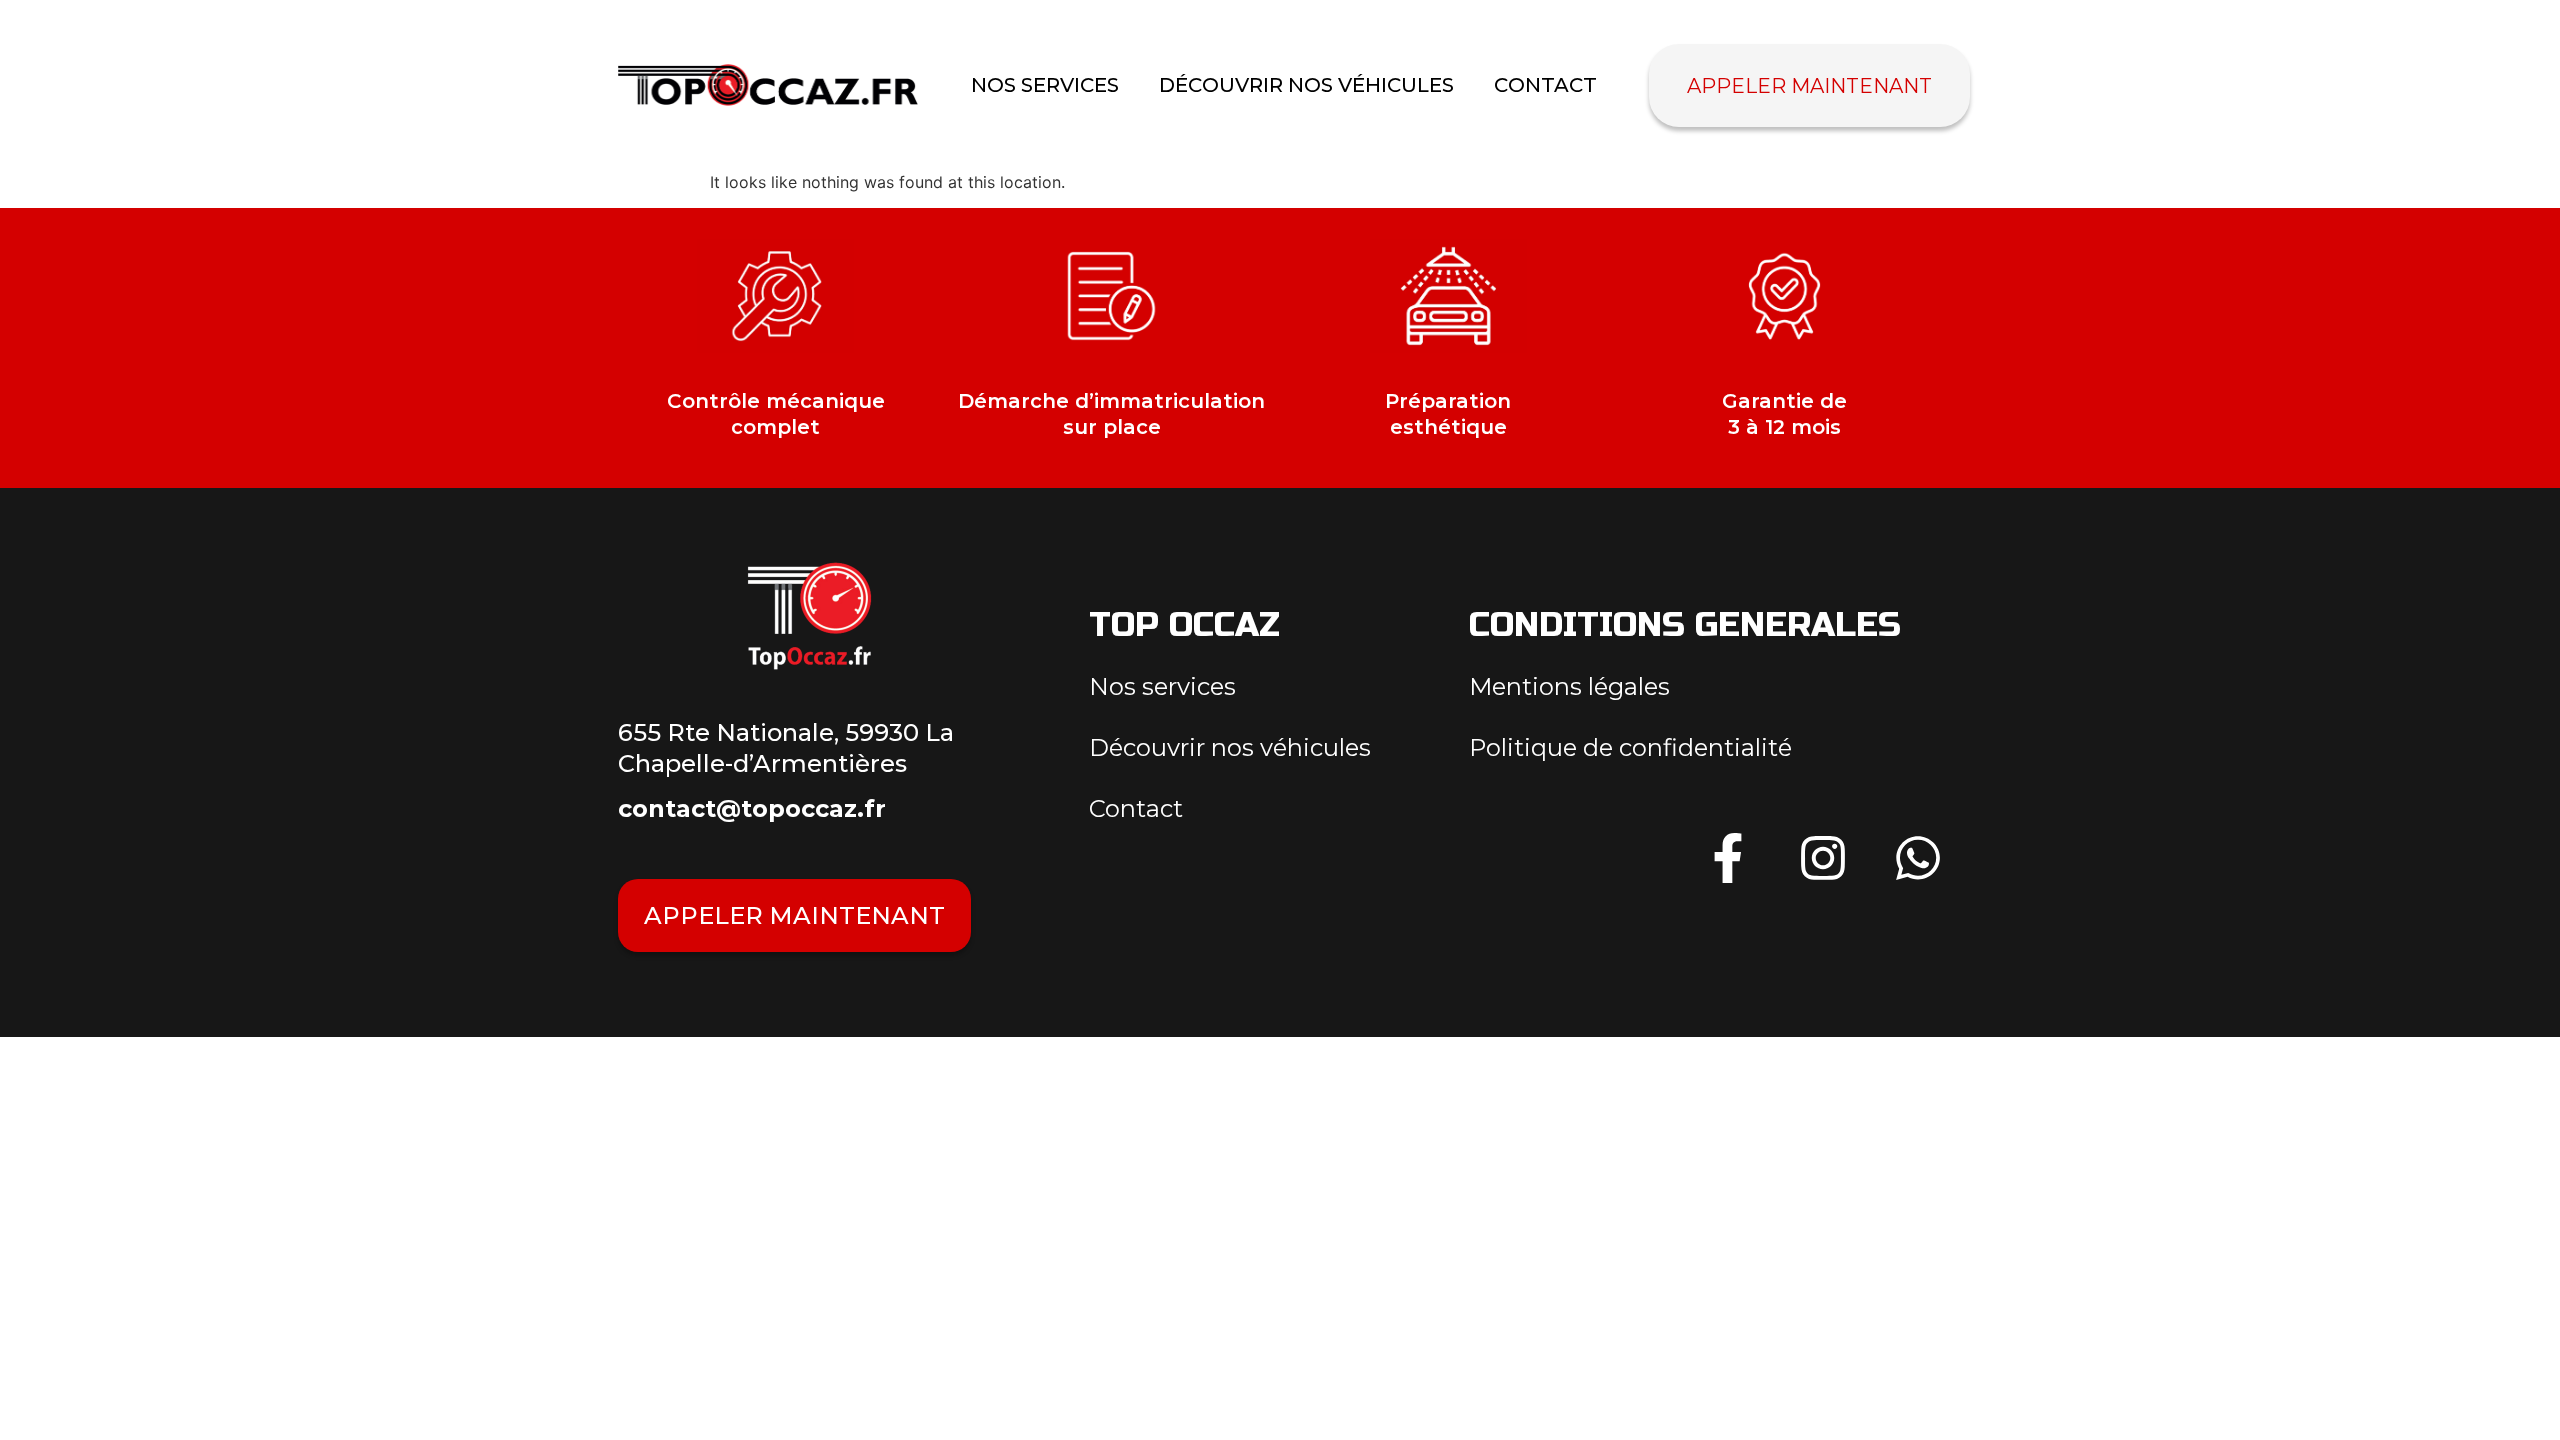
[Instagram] (1823, 858)
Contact (1545, 85)
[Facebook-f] (1728, 858)
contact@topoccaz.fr (752, 808)
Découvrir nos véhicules (1306, 85)
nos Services (1045, 85)
